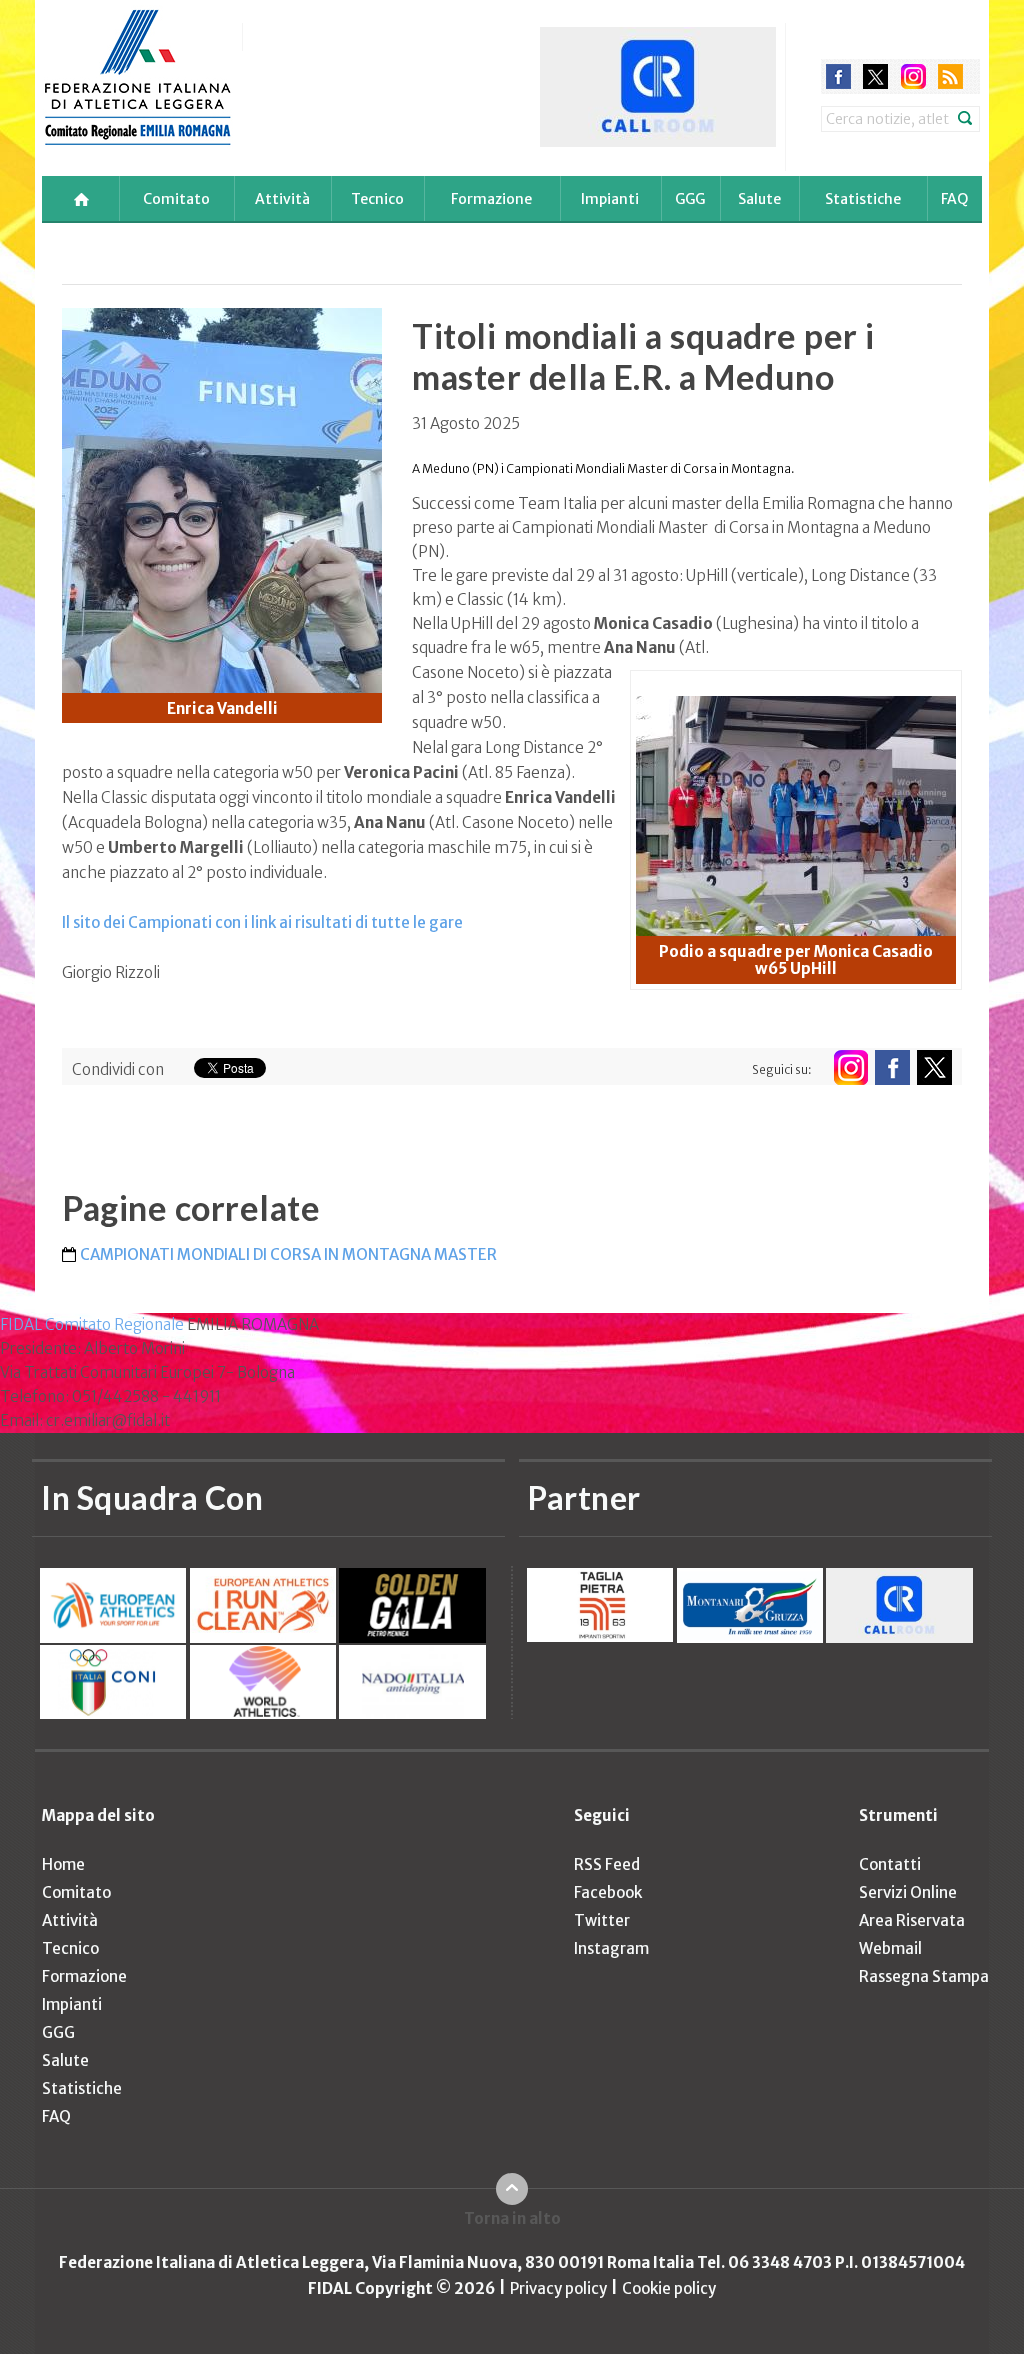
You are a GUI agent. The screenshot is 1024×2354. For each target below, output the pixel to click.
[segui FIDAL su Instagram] (850, 1067)
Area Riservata (912, 1920)
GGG (690, 199)
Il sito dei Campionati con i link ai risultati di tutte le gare (262, 922)
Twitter (602, 1920)
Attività (282, 199)
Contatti (890, 1864)
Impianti (610, 199)
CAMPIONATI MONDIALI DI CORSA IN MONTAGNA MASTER (288, 1254)
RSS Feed (607, 1864)
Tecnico (377, 199)
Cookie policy (669, 2288)
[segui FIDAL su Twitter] (934, 1067)
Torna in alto (512, 2218)
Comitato (176, 199)
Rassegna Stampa (924, 1976)
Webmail (890, 1948)
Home (63, 1864)
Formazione (491, 199)
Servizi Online (908, 1892)
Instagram (611, 1948)
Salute (759, 199)
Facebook (608, 1892)
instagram (913, 76)
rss (950, 76)
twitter (875, 76)
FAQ (954, 199)
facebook (838, 76)
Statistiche (863, 199)
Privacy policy (558, 2288)
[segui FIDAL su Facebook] (892, 1067)
